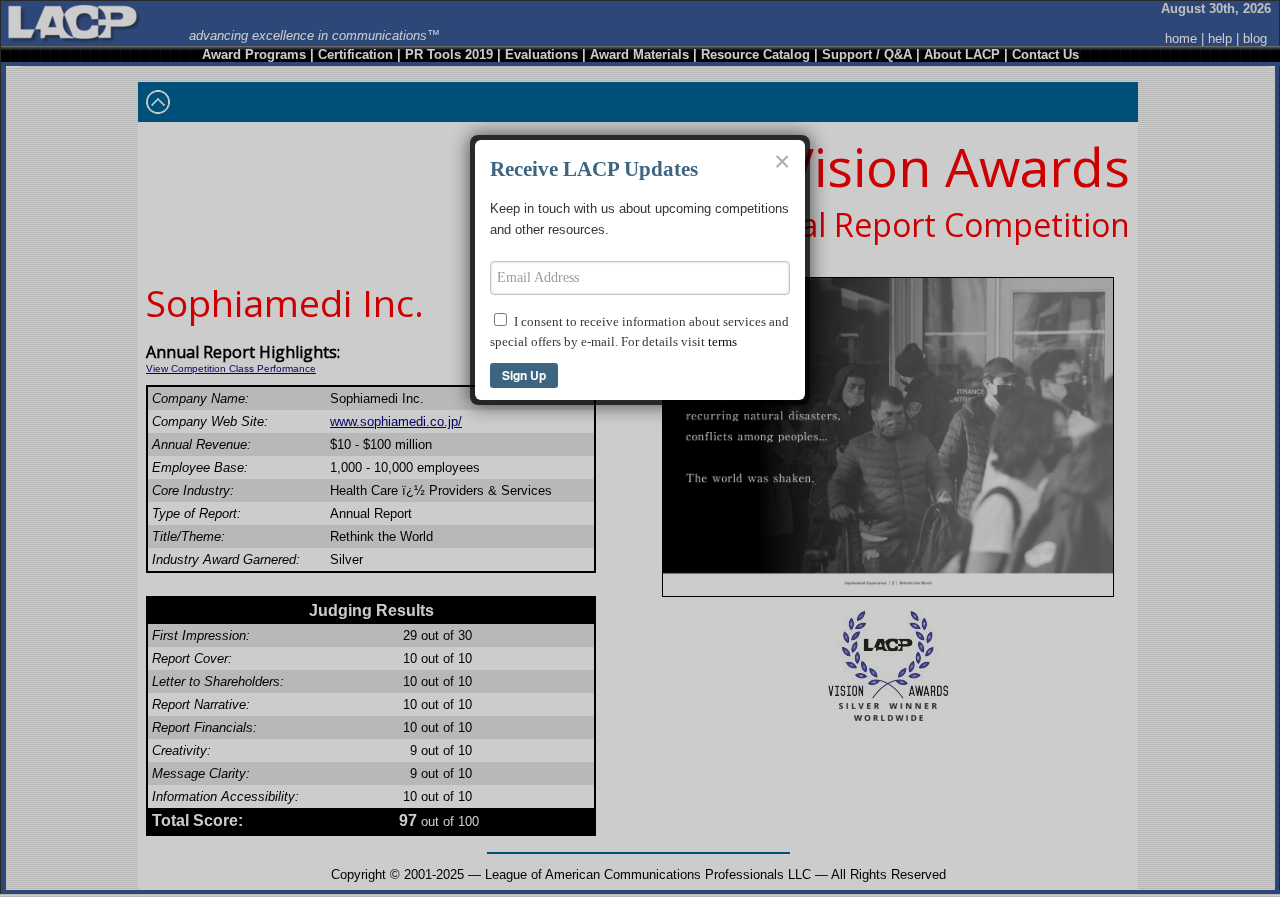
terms (722, 341)
